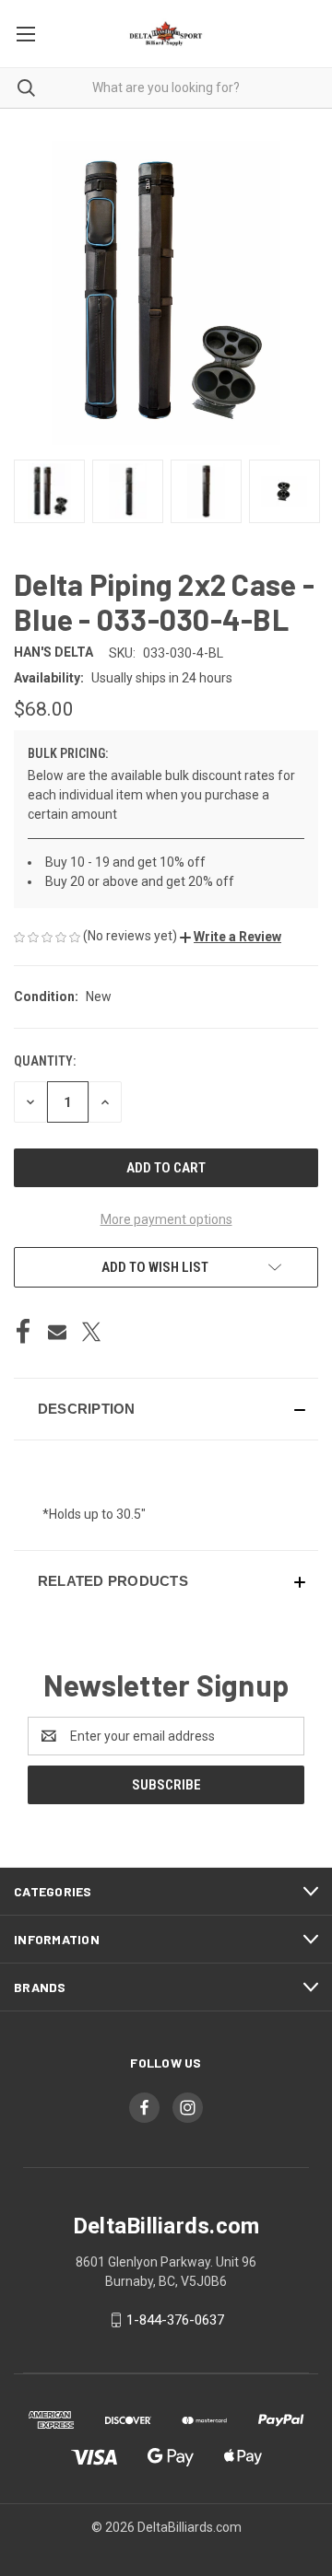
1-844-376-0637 (175, 2320)
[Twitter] (91, 1332)
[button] (231, 937)
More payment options (166, 1219)
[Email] (57, 1332)
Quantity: (45, 1061)
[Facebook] (23, 1332)
